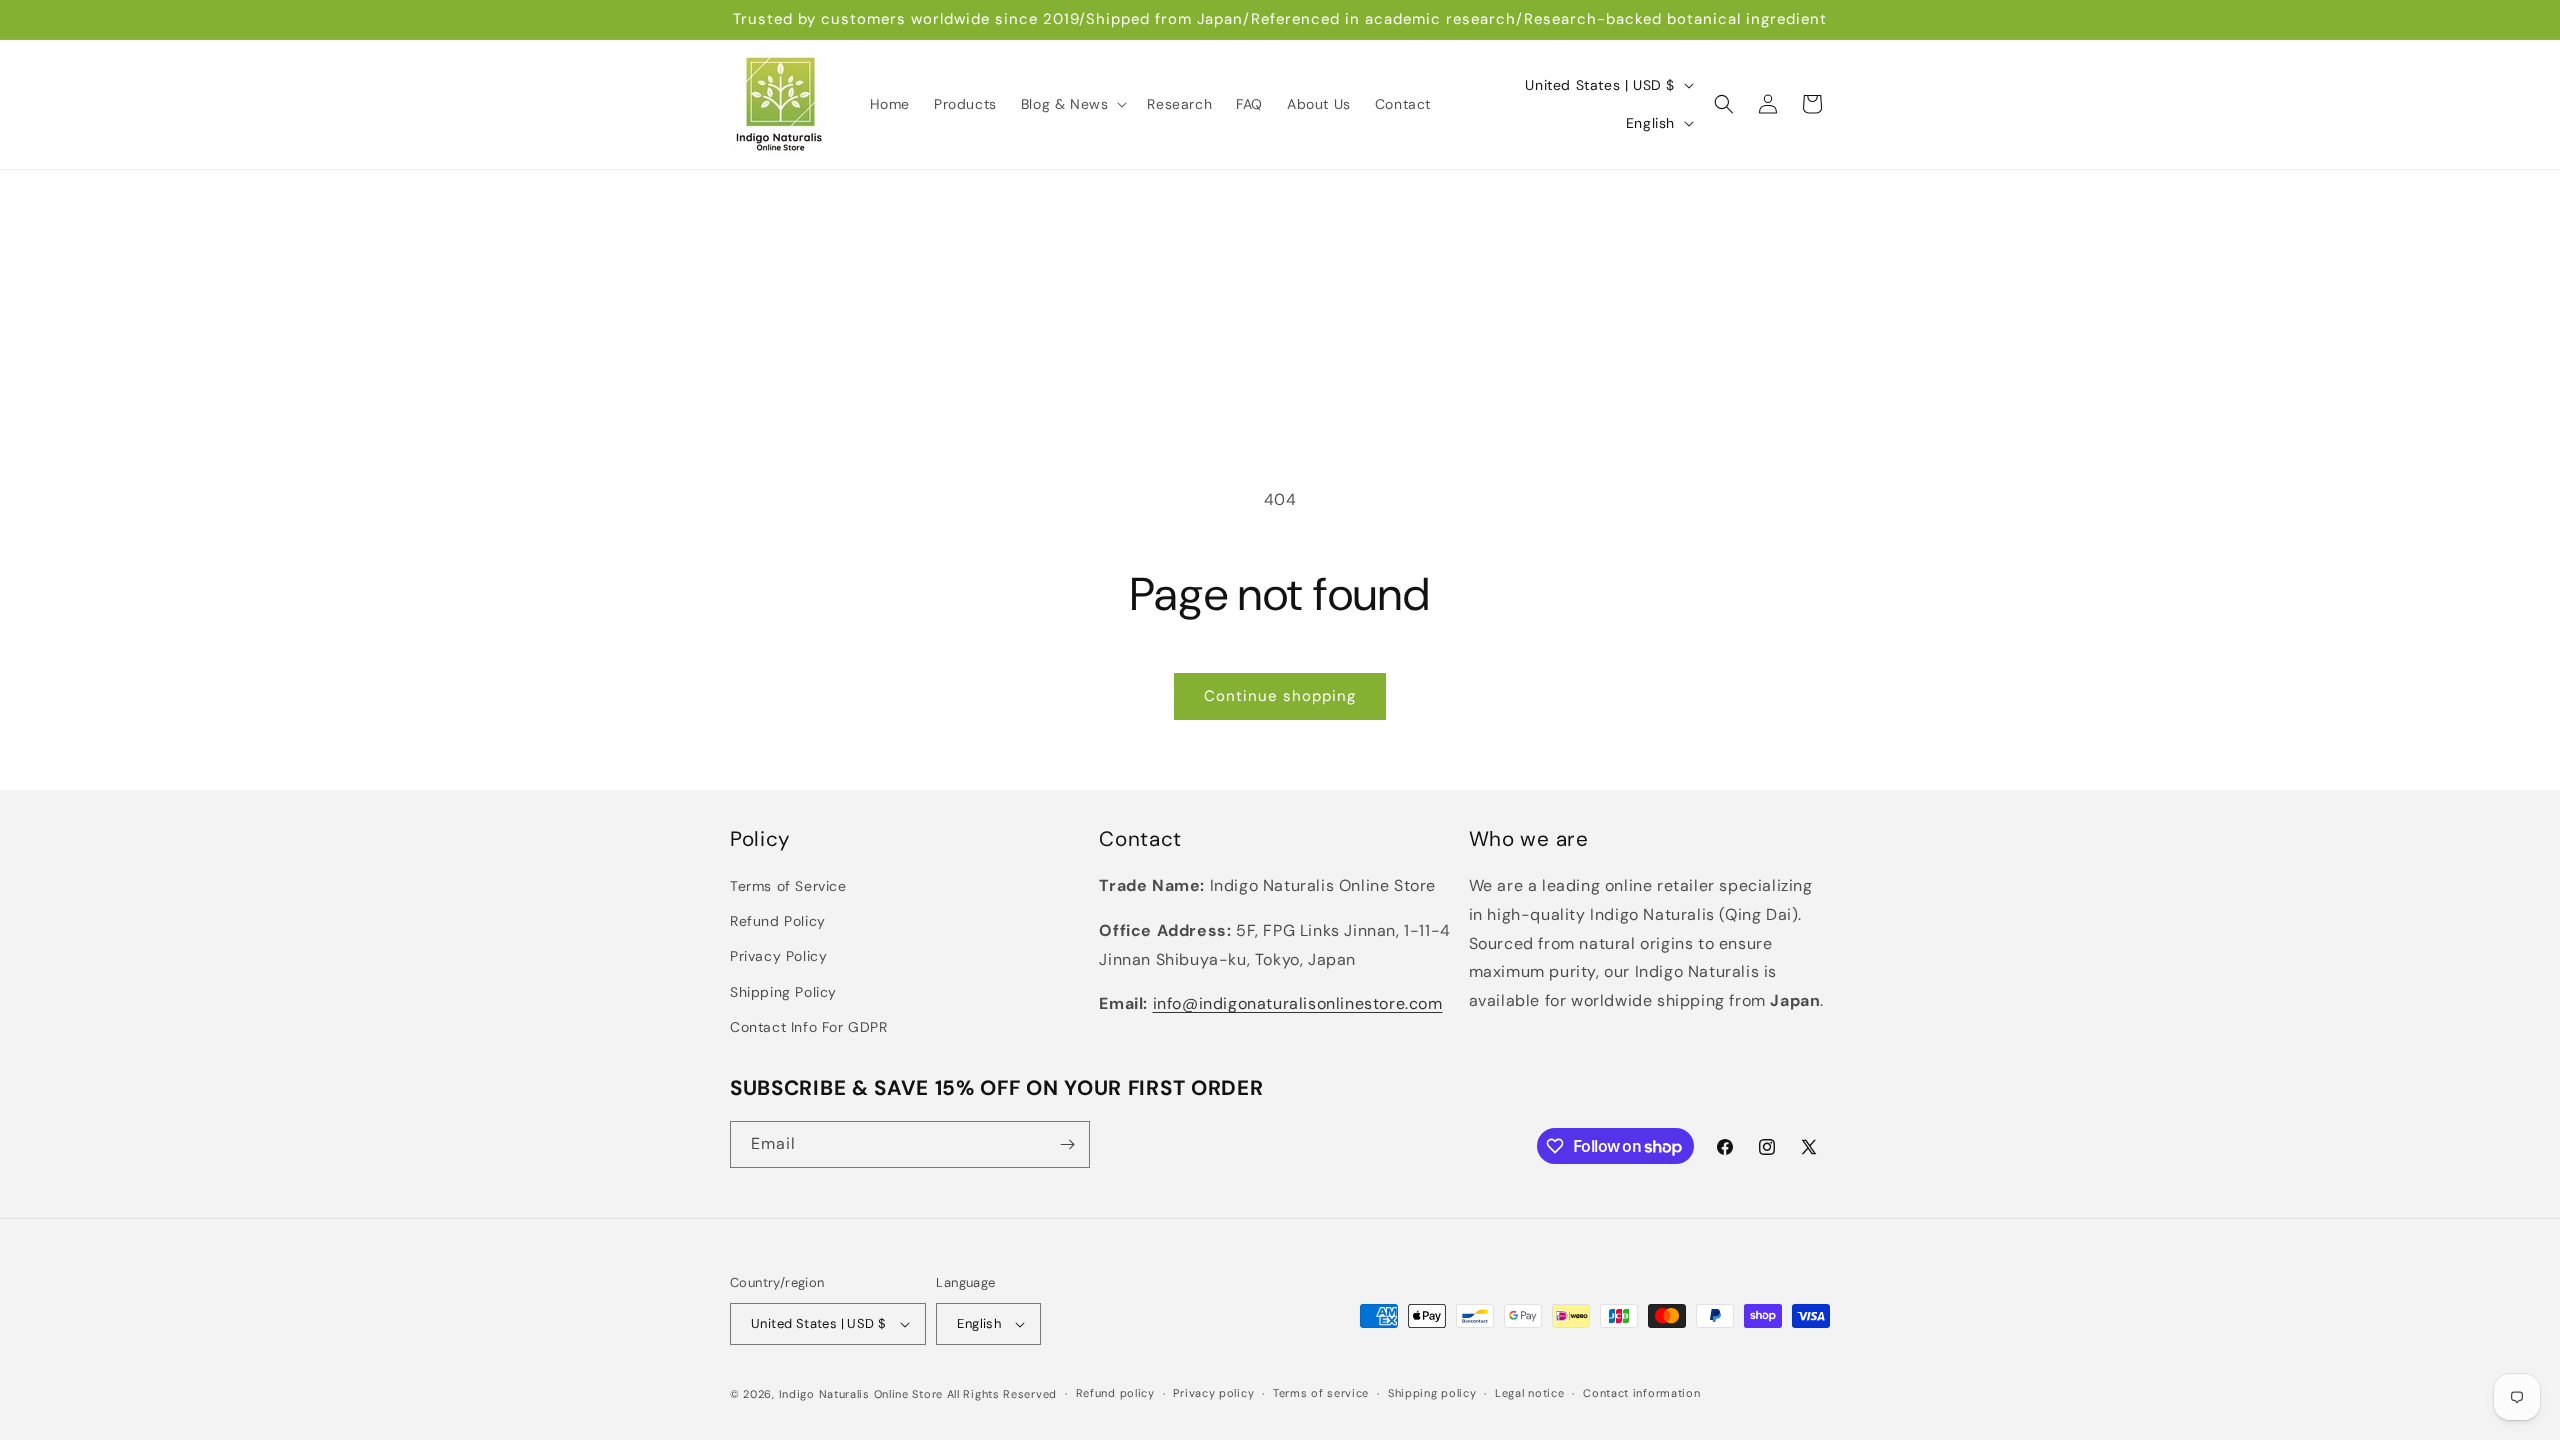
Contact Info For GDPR (809, 1027)
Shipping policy (1432, 1393)
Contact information (1641, 1393)
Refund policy (1115, 1393)
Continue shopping (1280, 696)
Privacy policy (1213, 1393)
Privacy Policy (778, 956)
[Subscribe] (1067, 1144)
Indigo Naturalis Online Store (861, 1394)
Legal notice (1529, 1393)
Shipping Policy (783, 992)
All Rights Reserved (1002, 1394)
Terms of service (1321, 1393)
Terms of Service (788, 886)
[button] (1072, 104)
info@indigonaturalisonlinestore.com (1298, 1003)
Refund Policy (778, 921)
